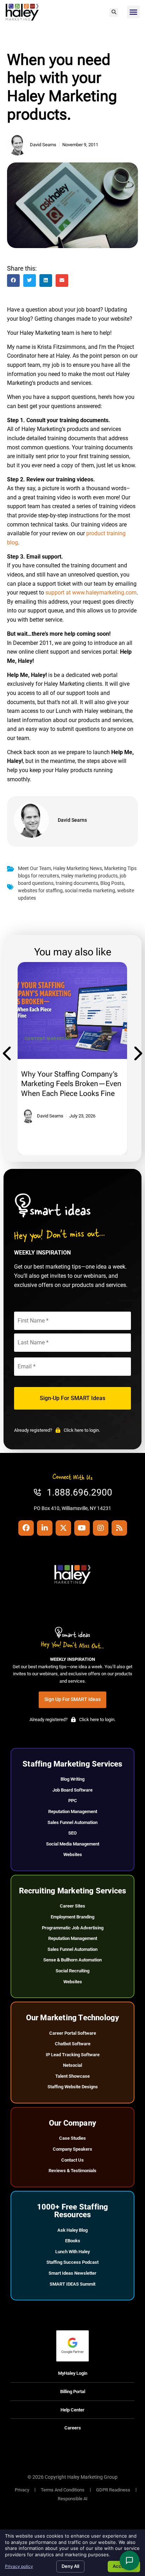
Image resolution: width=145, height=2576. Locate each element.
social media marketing (90, 891)
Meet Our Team (34, 868)
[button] (114, 13)
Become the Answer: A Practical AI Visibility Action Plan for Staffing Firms (65, 1084)
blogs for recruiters (39, 876)
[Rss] (119, 1528)
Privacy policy (19, 2566)
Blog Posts (112, 883)
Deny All (70, 2566)
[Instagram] (101, 1528)
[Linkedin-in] (45, 1528)
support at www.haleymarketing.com (91, 593)
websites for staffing (40, 891)
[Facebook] (26, 1528)
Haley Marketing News (78, 868)
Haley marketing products (89, 876)
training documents (77, 883)
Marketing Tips (120, 868)
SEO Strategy (100, 1039)
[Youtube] (82, 1528)
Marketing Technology (53, 1039)
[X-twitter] (63, 1528)
